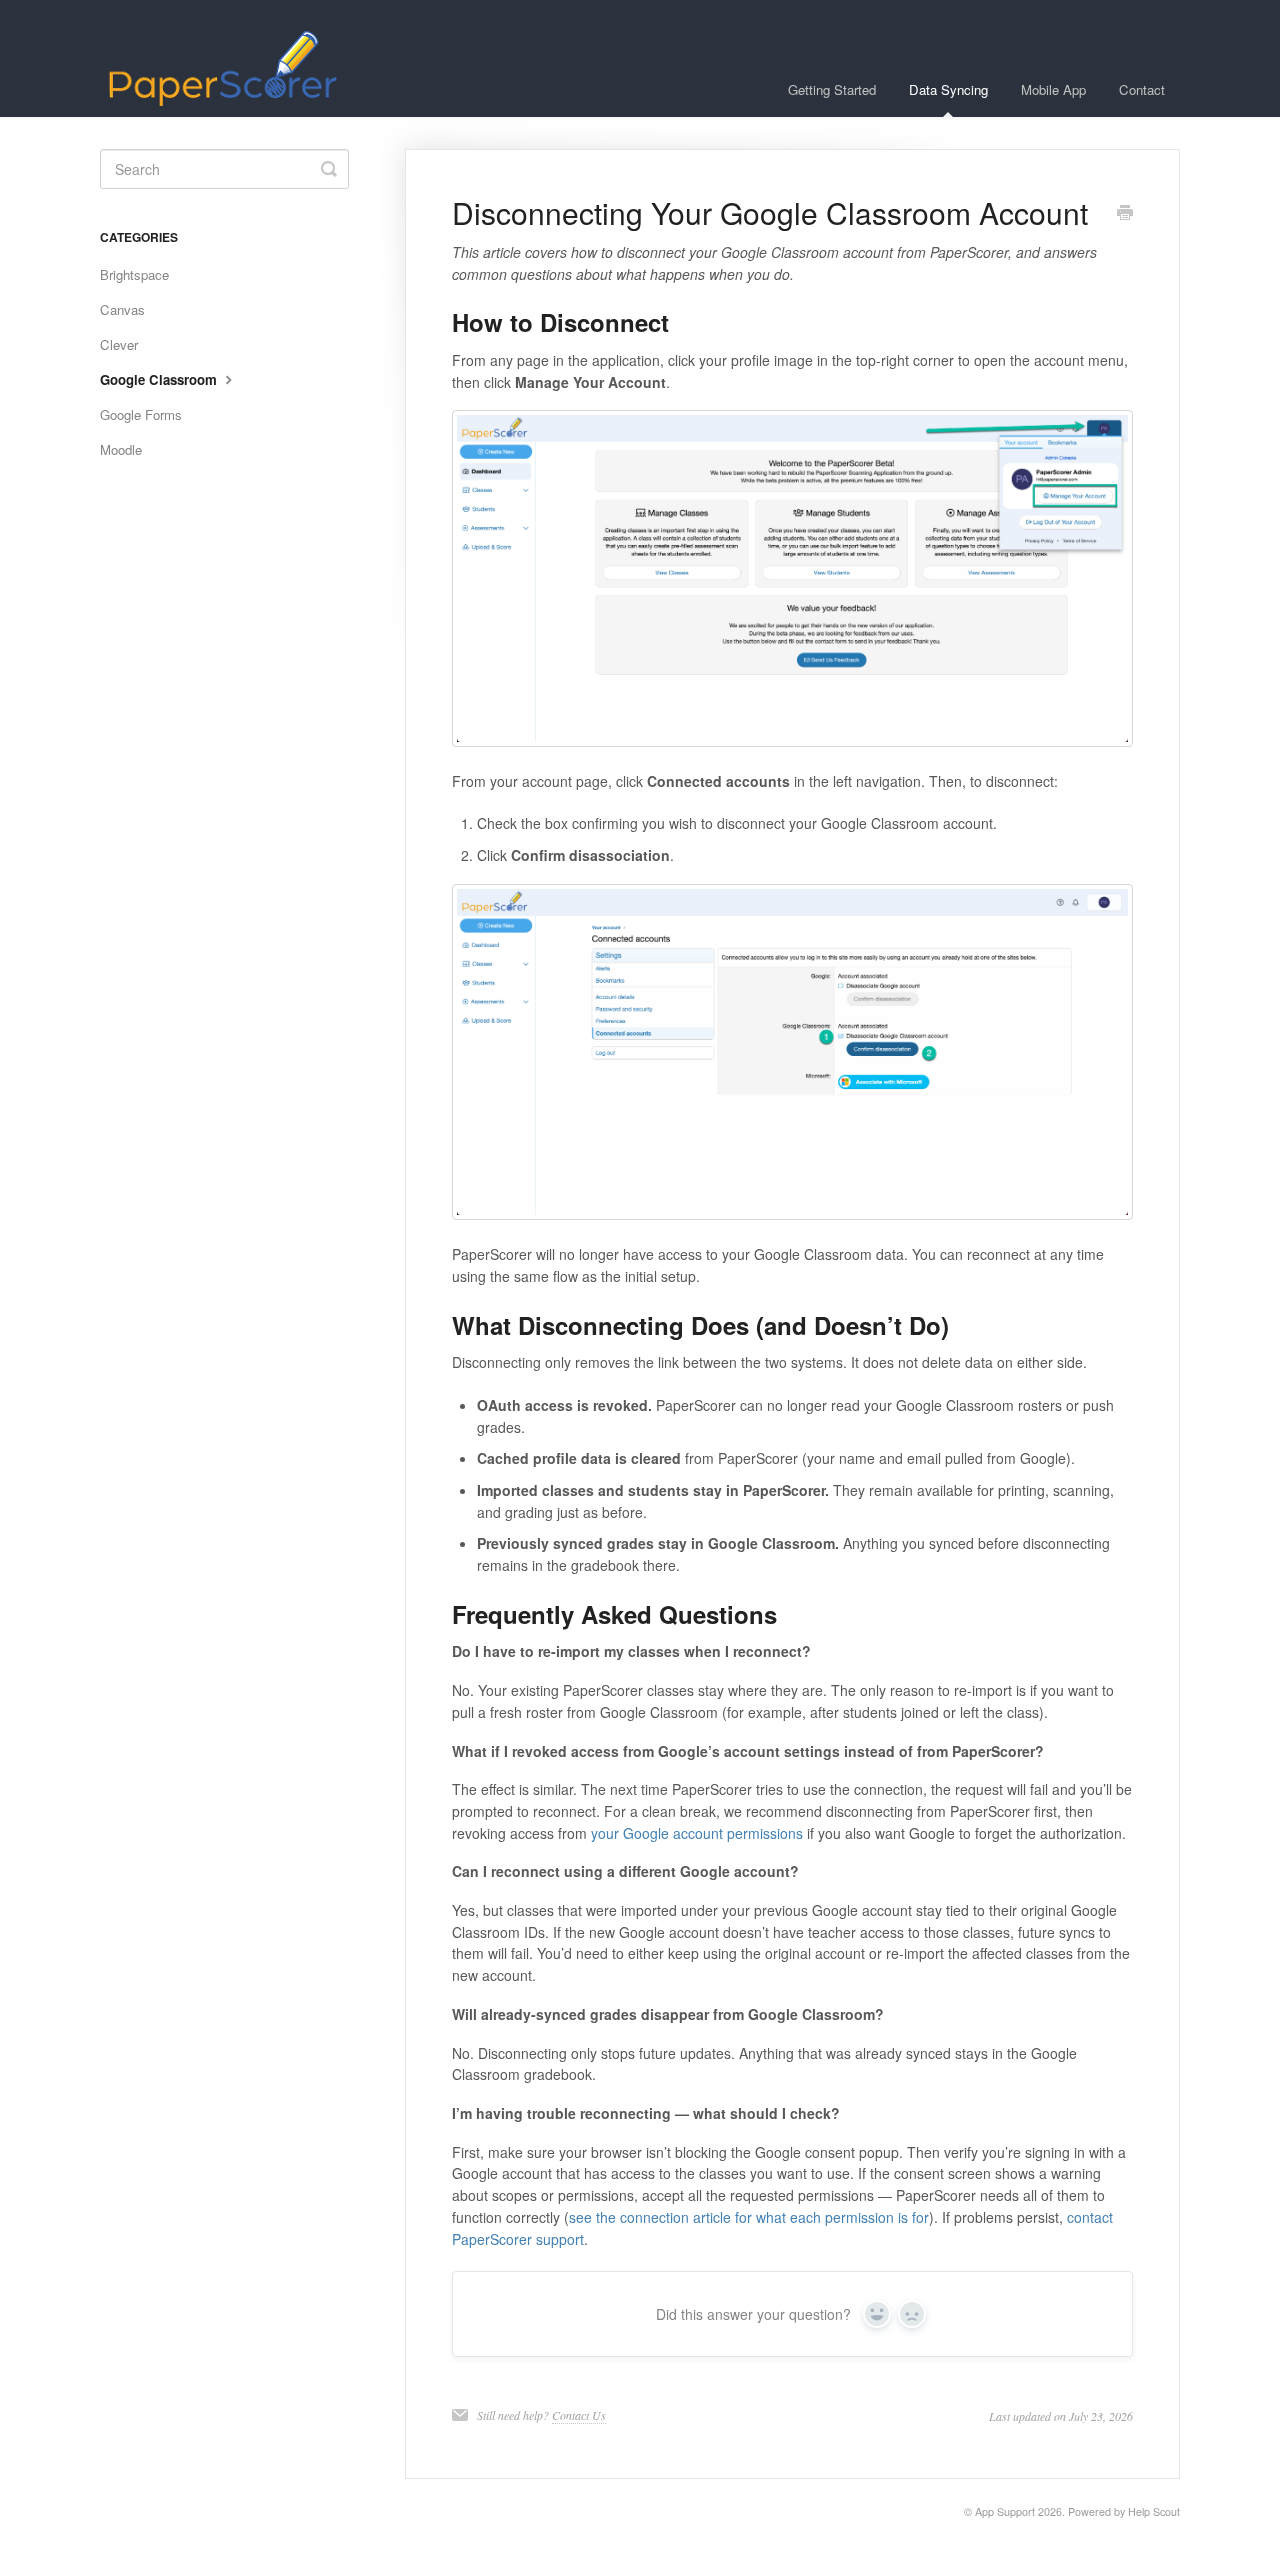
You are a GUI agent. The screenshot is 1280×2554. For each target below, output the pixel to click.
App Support (1005, 2511)
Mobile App (1053, 89)
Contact (1142, 89)
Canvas (122, 309)
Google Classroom (160, 379)
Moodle (121, 449)
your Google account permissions (697, 1833)
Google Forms (141, 414)
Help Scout (1154, 2511)
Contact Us (579, 2415)
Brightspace (134, 274)
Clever (119, 344)
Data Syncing (948, 89)
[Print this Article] (1125, 214)
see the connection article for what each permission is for (749, 2217)
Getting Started (832, 89)
